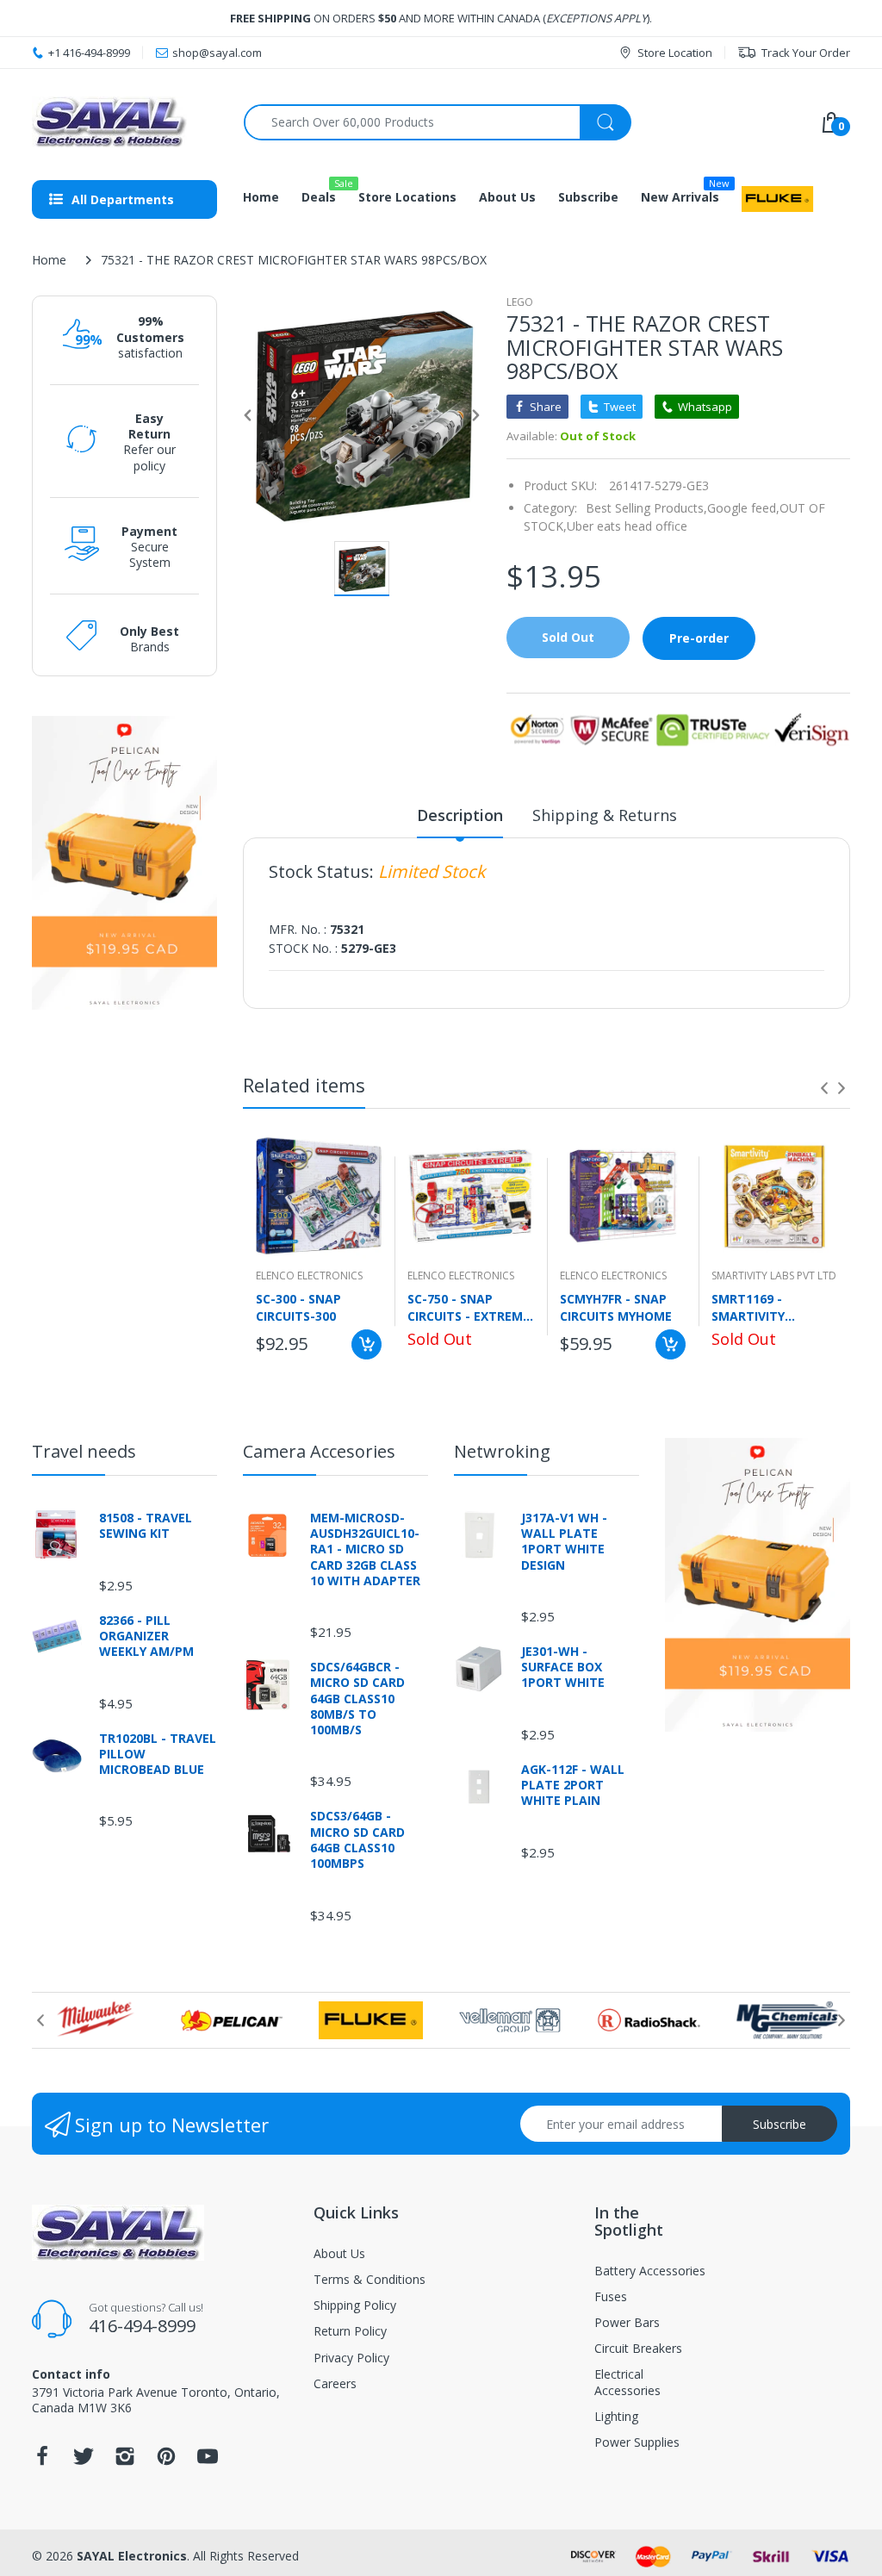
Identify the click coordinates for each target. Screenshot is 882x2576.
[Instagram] (125, 2461)
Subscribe (780, 2124)
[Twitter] (84, 2461)
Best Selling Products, (646, 508)
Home (49, 260)
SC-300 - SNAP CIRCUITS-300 (298, 1307)
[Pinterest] (166, 2461)
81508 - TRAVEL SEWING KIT (146, 1526)
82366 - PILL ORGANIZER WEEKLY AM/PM (146, 1636)
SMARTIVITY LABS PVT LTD (774, 1276)
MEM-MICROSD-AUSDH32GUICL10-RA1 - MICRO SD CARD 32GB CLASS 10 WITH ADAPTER (365, 1549)
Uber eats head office (627, 526)
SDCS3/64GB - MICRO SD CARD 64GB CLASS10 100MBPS (357, 1840)
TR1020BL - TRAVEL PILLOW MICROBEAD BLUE (158, 1754)
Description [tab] (460, 815)
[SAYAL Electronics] (125, 122)
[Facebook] (42, 2461)
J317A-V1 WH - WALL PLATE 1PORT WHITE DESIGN (564, 1542)
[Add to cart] (366, 1344)
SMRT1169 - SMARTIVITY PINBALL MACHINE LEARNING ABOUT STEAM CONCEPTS (767, 1307)
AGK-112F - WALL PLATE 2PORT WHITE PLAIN (573, 1785)
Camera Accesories (319, 1451)
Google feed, (743, 508)
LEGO (520, 302)
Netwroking (502, 1451)
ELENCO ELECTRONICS (309, 1276)
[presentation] (824, 1088)
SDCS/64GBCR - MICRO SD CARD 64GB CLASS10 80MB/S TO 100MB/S (357, 1699)
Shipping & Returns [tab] (605, 815)
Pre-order (699, 638)
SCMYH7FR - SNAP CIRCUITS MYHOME (616, 1307)
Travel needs (84, 1451)
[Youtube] (208, 2461)
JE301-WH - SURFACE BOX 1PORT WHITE (563, 1667)
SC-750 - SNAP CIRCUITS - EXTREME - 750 (469, 1307)
